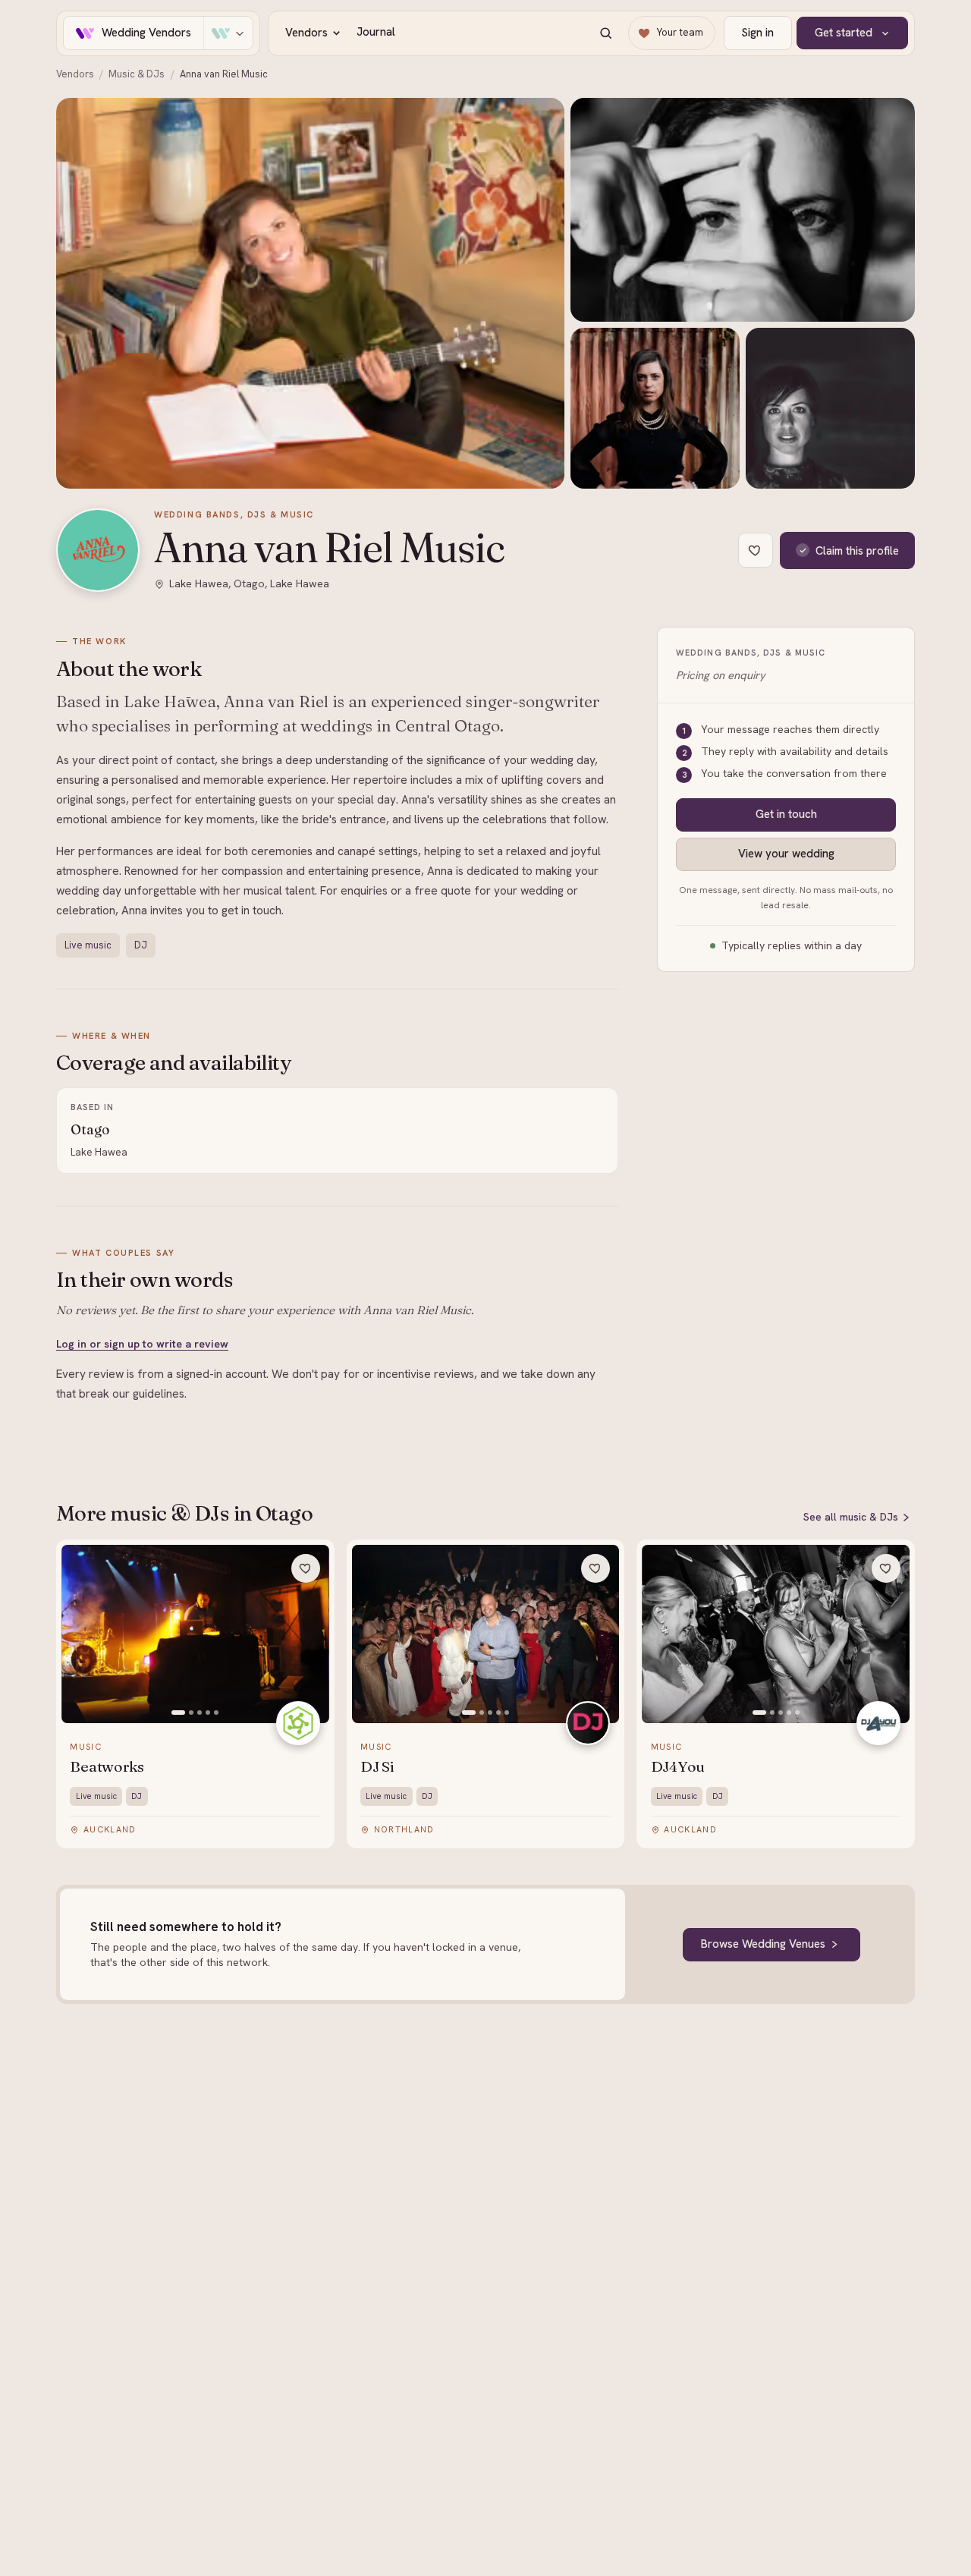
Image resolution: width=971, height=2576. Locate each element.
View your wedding (786, 854)
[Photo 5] (216, 1713)
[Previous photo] (81, 1634)
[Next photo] (310, 1634)
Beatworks (107, 1767)
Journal (376, 32)
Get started (844, 33)
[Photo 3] (200, 1713)
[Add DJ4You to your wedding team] (886, 1568)
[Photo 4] (208, 1713)
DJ (141, 945)
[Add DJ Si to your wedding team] (595, 1568)
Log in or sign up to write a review (142, 1344)
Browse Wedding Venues (763, 1944)
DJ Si (377, 1767)
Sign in (757, 33)
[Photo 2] (191, 1713)
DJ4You (678, 1767)
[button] (310, 293)
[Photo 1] (178, 1713)
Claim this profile (857, 550)
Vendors (306, 33)
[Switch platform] (228, 33)
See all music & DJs (851, 1517)
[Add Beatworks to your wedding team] (306, 1568)
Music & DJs (137, 74)
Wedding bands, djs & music (234, 514)
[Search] (605, 33)
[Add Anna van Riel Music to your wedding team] (756, 550)
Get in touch (786, 814)
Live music (88, 945)
